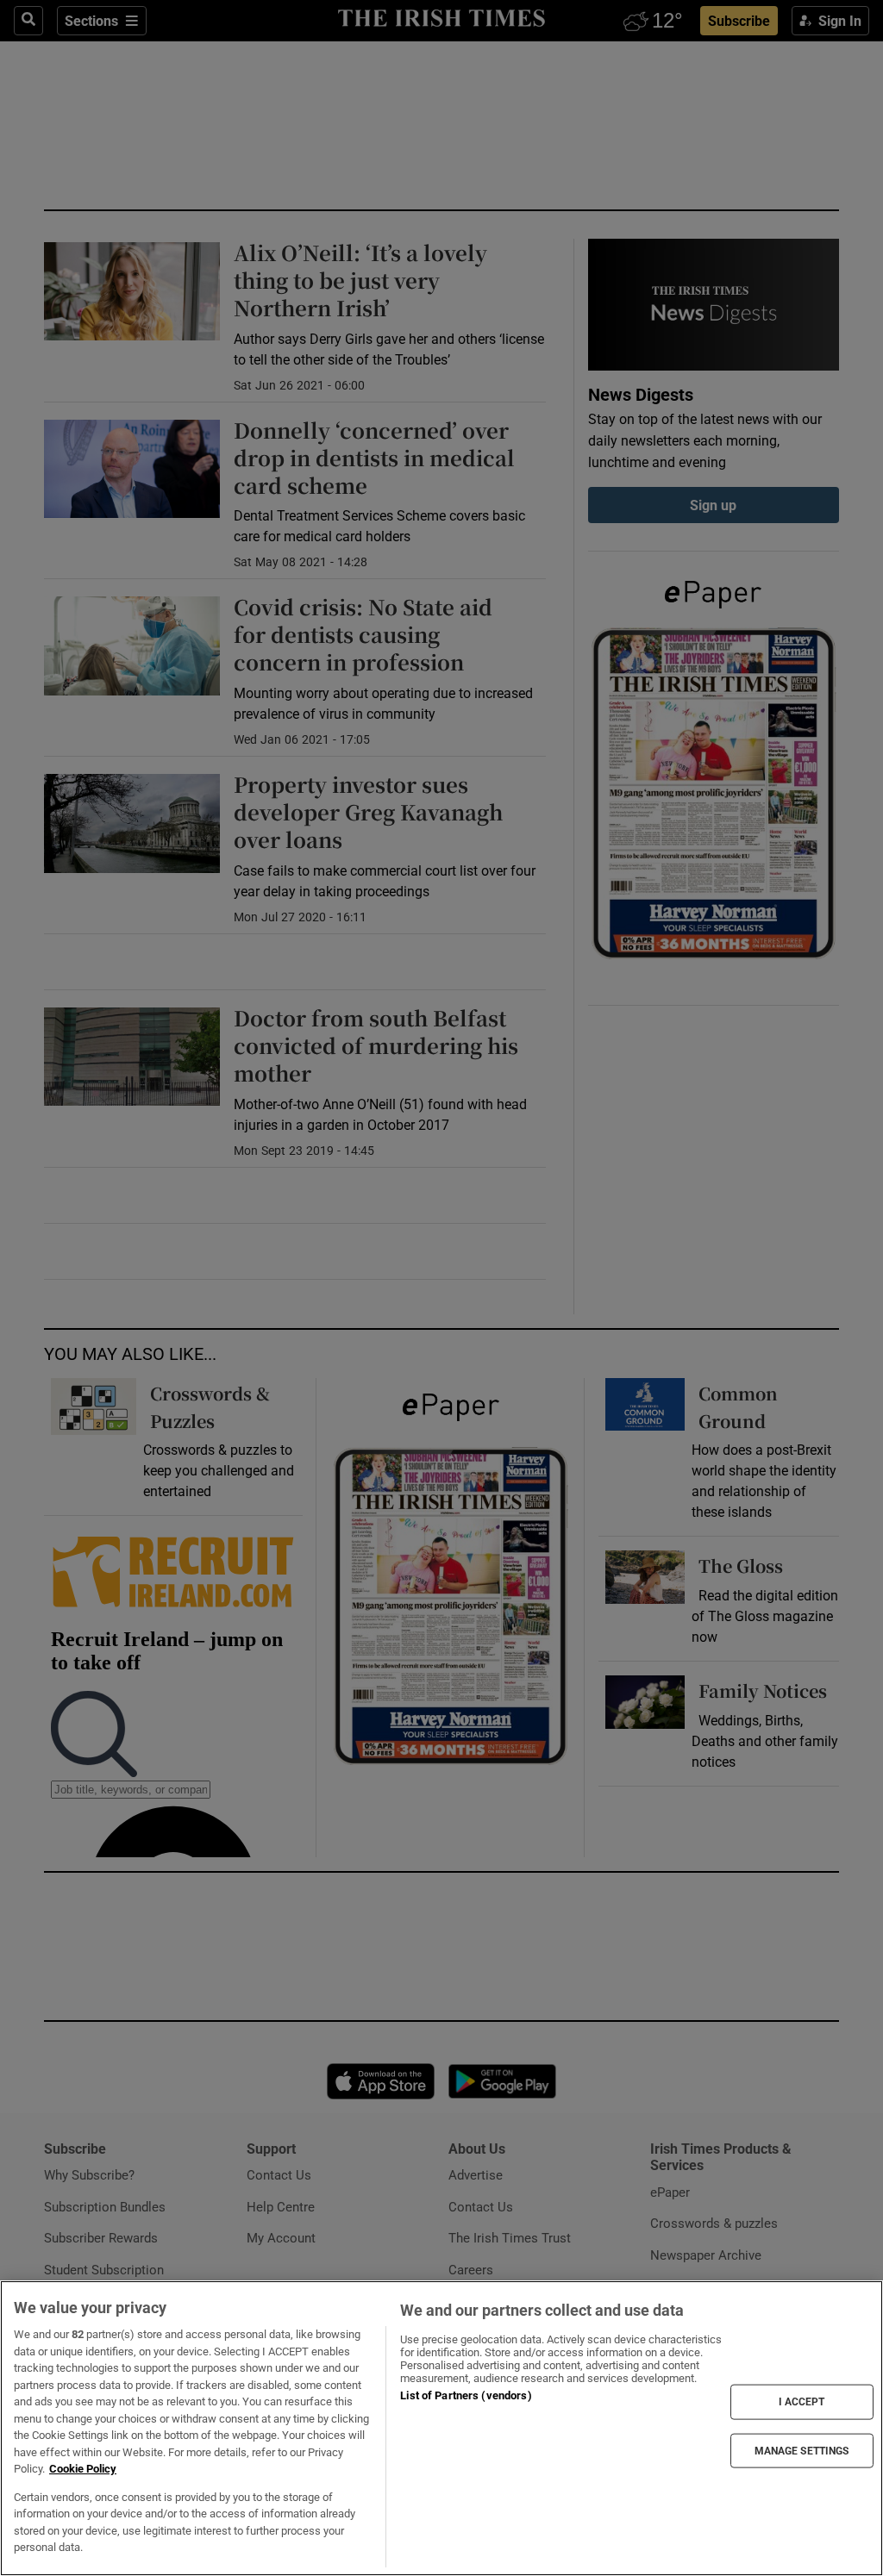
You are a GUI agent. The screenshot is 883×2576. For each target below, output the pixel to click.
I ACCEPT (802, 2402)
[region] (441, 2428)
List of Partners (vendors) (466, 2395)
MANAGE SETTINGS (802, 2450)
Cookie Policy (83, 2469)
